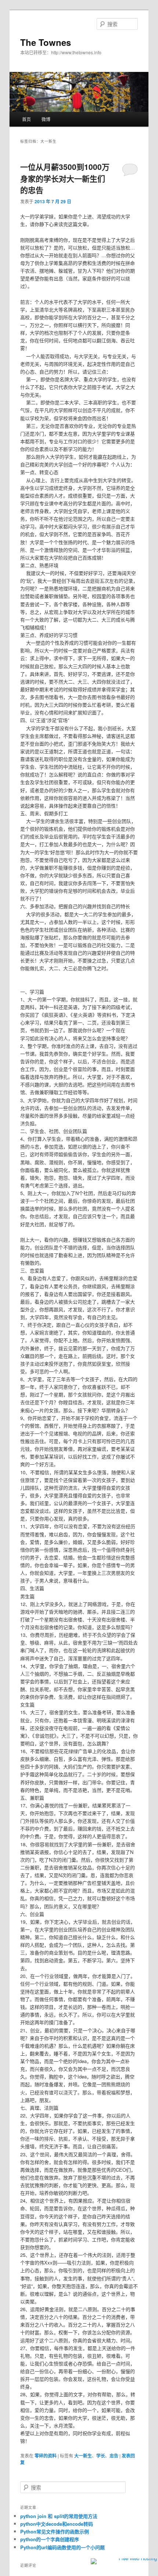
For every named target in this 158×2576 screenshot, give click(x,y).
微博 (46, 119)
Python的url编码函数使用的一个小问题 (62, 2547)
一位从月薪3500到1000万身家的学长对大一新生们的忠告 (65, 178)
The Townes (46, 42)
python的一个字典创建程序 (50, 2539)
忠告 (114, 2456)
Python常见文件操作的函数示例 (55, 2531)
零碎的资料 (46, 2456)
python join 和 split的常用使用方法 (59, 2516)
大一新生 (83, 2456)
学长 (101, 2456)
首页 (26, 119)
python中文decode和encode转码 (57, 2524)
